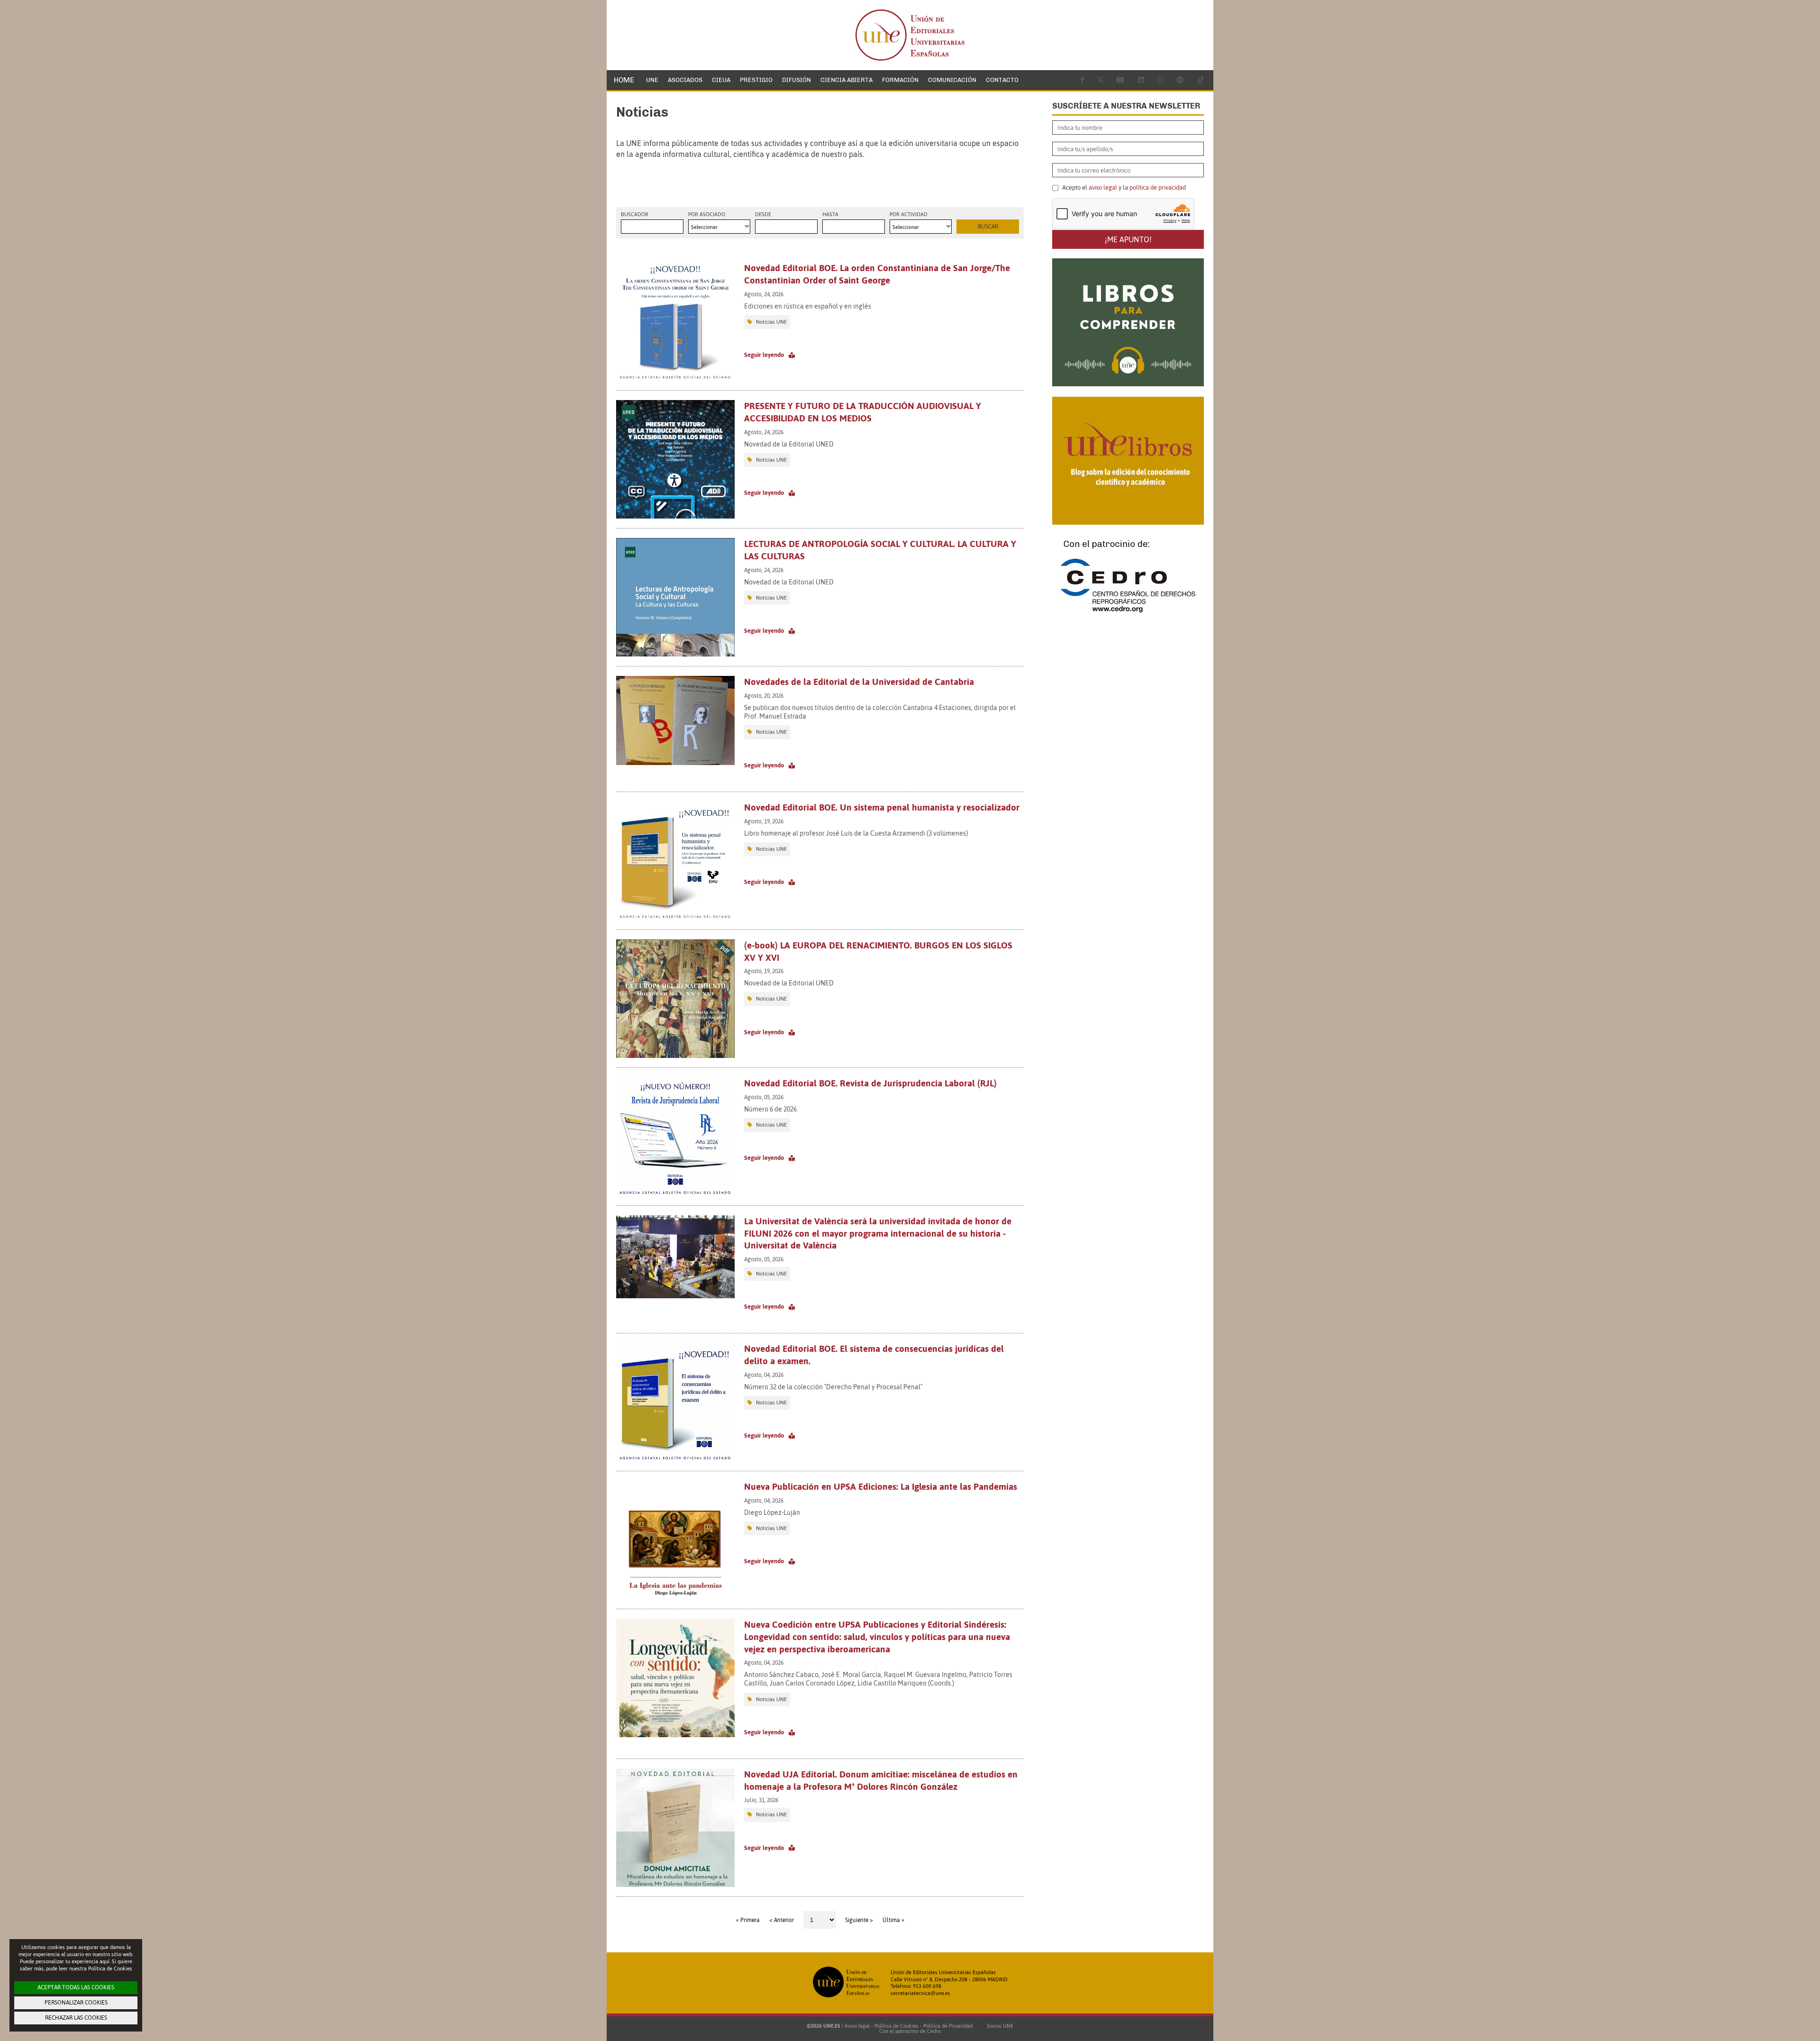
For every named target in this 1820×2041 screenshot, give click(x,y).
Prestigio (756, 80)
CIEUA (721, 80)
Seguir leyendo (764, 355)
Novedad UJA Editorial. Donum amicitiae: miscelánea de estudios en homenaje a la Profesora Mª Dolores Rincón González (881, 1780)
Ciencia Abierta (846, 80)
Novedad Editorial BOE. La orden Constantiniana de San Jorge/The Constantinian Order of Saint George (877, 274)
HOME (624, 80)
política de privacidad (1158, 187)
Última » (893, 1920)
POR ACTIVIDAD (909, 214)
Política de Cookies (896, 2026)
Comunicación (952, 80)
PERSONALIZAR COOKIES (76, 2003)
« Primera (748, 1920)
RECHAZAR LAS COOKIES (76, 2018)
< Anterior (782, 1920)
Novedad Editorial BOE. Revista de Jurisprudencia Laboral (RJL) (870, 1083)
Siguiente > (859, 1920)
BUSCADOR (635, 214)
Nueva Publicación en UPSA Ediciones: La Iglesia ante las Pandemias (881, 1486)
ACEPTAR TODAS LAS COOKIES (76, 1987)
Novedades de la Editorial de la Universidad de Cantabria (859, 682)
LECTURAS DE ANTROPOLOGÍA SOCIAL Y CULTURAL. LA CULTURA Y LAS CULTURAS (880, 550)
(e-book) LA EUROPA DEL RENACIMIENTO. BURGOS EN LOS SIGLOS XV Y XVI (878, 951)
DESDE (763, 214)
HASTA (830, 214)
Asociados (685, 80)
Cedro (934, 2031)
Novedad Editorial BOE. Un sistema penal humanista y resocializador (882, 807)
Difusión (796, 80)
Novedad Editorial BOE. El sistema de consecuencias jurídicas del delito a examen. (874, 1355)
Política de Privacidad (948, 2026)
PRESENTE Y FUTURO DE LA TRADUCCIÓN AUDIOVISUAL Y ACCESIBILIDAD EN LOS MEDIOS (863, 412)
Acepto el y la (1123, 188)
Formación (900, 80)
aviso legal (1103, 187)
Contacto (1002, 80)
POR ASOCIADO (707, 214)
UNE (652, 80)
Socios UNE (999, 2026)
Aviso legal (857, 2026)
